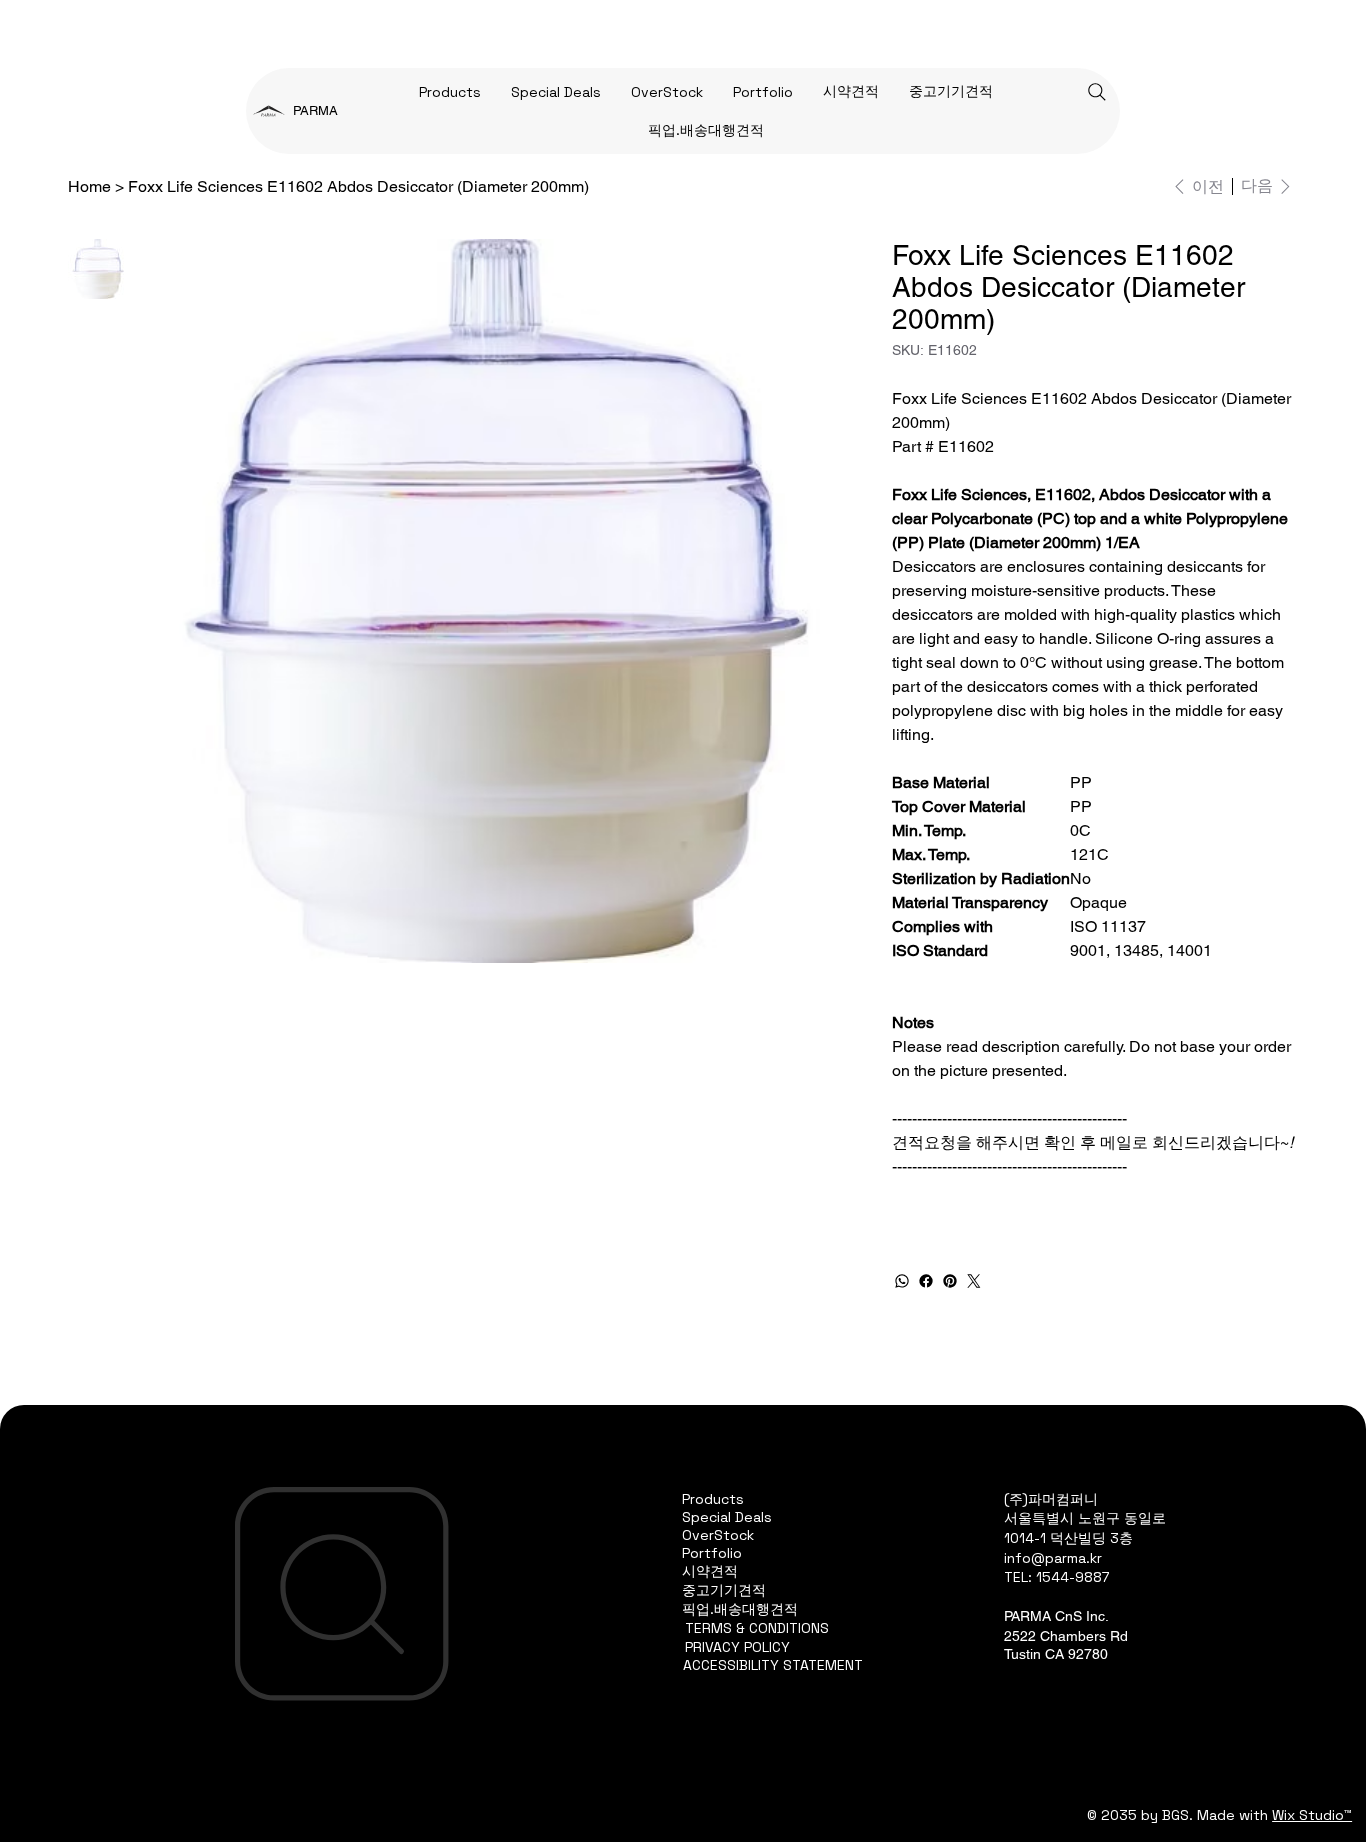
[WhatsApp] (902, 1281)
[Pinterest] (950, 1281)
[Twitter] (974, 1281)
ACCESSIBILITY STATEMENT (773, 1665)
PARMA (315, 110)
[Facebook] (926, 1281)
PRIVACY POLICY (737, 1647)
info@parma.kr (1053, 1558)
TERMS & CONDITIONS (757, 1628)
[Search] (1097, 92)
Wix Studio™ (1312, 1815)
